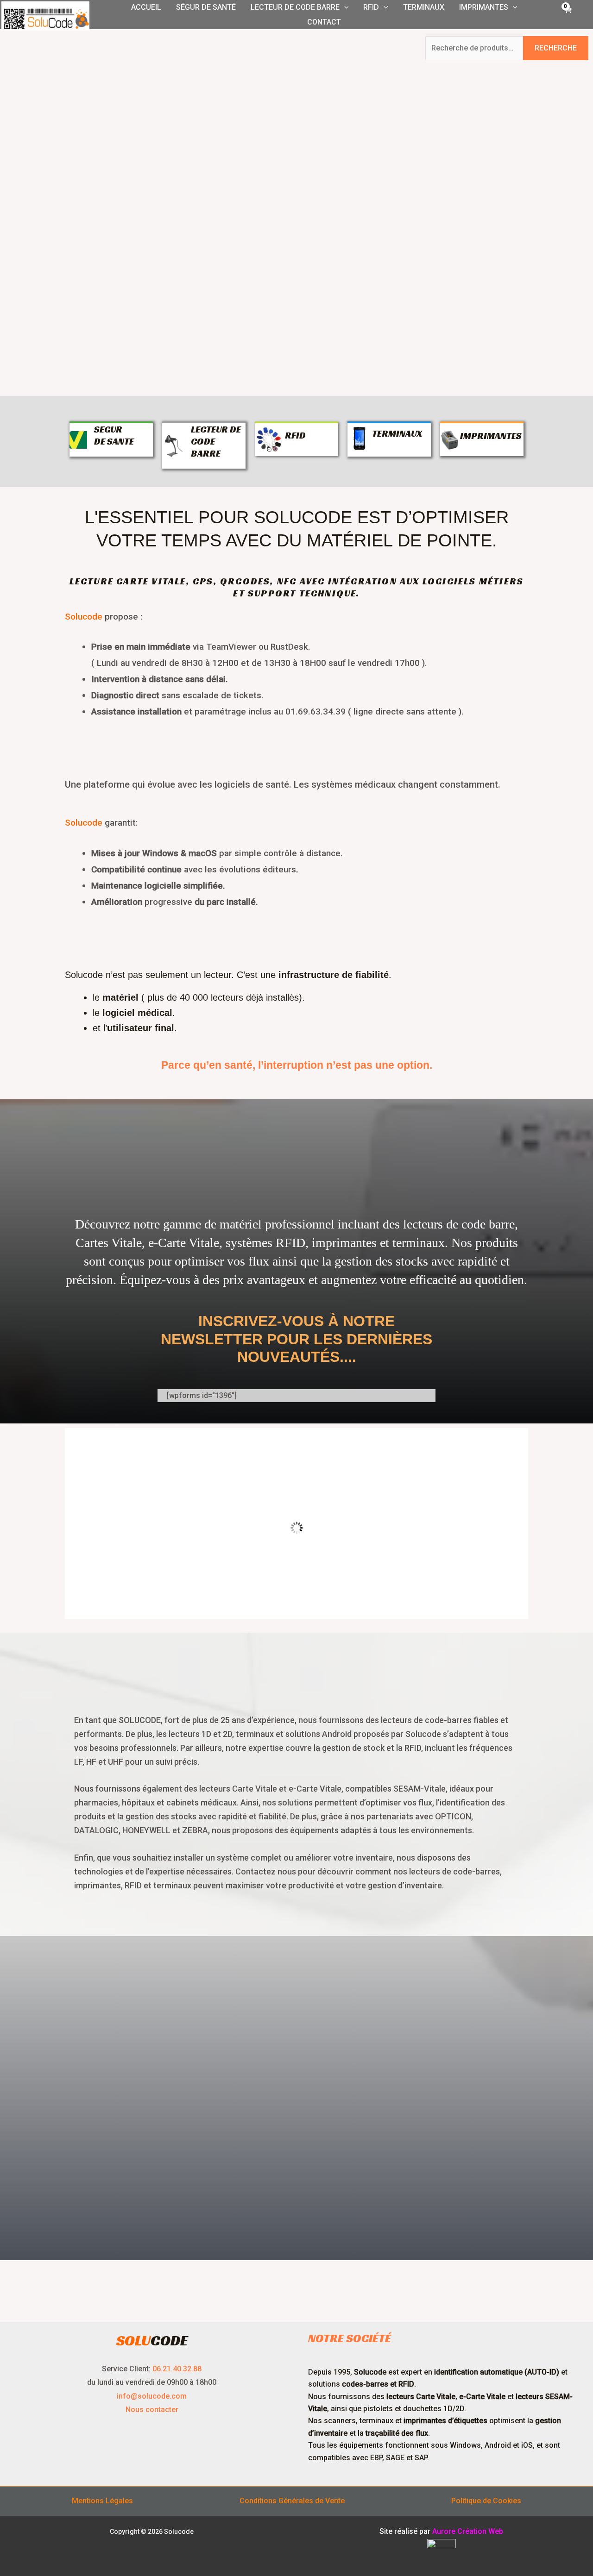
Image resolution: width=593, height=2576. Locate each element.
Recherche (556, 48)
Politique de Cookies (486, 2501)
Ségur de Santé (206, 7)
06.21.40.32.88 (177, 2369)
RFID (371, 7)
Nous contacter (152, 2410)
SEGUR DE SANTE (114, 435)
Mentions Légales (102, 2501)
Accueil (146, 7)
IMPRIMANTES (491, 436)
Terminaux (424, 7)
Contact (324, 22)
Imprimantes (484, 7)
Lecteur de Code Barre (295, 7)
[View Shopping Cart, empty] (567, 15)
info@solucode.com (152, 2396)
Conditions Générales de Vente (292, 2501)
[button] (344, 7)
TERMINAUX (397, 433)
